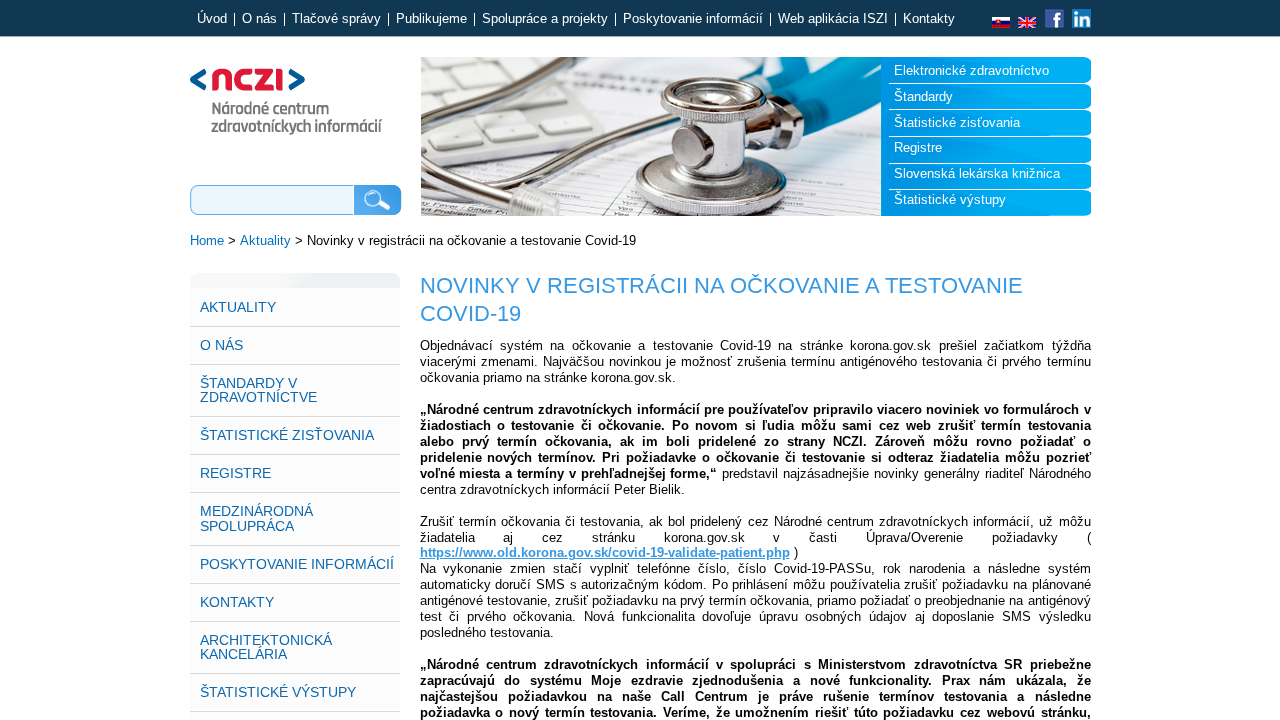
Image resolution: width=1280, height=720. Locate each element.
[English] (1027, 23)
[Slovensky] (1001, 23)
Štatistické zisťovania (957, 122)
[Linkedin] (1079, 23)
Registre (918, 147)
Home (207, 240)
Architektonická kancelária (266, 647)
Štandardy (923, 96)
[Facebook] (1054, 23)
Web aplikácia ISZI (833, 19)
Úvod (212, 19)
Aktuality (265, 240)
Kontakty (929, 19)
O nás (259, 19)
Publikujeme (431, 19)
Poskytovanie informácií (693, 19)
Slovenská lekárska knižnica (977, 173)
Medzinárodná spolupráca (256, 518)
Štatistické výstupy (950, 199)
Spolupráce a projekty (545, 19)
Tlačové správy (336, 19)
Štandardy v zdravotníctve (258, 390)
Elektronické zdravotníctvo (971, 70)
